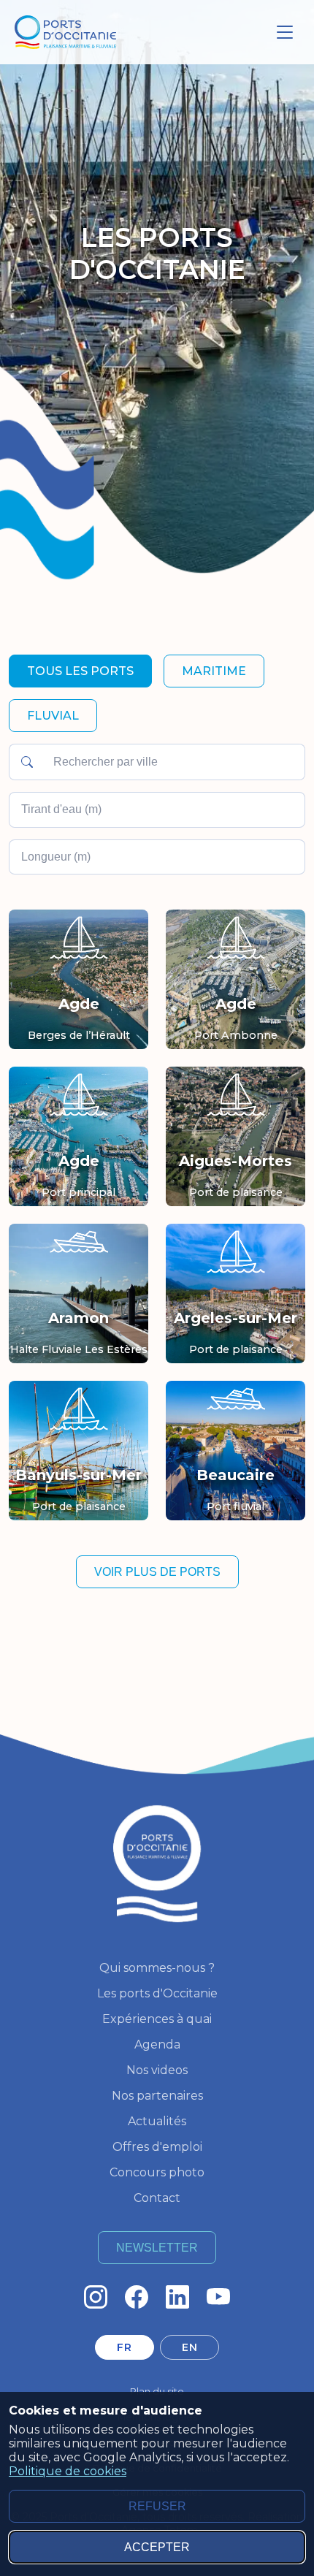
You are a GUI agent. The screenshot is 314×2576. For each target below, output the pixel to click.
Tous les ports (80, 671)
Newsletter (157, 2248)
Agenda (157, 2045)
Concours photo (157, 2172)
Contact (157, 2198)
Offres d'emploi (157, 2147)
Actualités (157, 2121)
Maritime (214, 671)
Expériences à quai (157, 2019)
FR (124, 2347)
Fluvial (53, 716)
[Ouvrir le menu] (285, 32)
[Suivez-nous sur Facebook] (137, 2297)
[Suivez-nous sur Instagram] (96, 2297)
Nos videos (157, 2070)
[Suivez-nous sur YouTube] (218, 2297)
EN (189, 2347)
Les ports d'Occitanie (157, 1993)
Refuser (157, 2506)
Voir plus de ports (157, 1572)
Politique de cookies (68, 2471)
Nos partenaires (157, 2096)
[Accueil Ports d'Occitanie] (65, 33)
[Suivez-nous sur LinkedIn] (177, 2297)
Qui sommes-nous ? (157, 1968)
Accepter (157, 2547)
